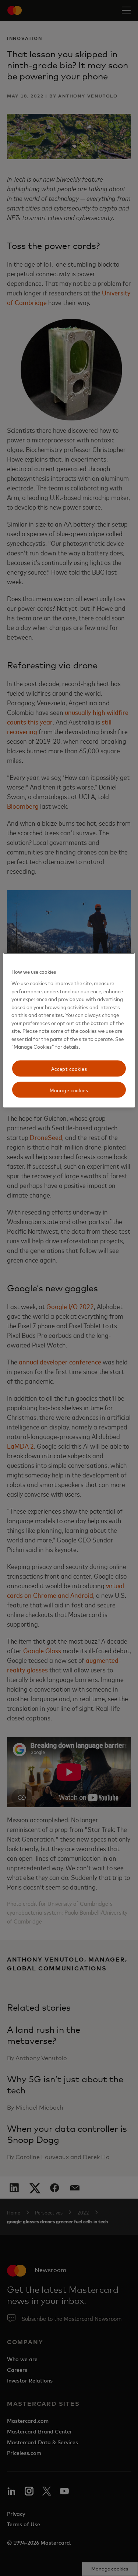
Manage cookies (69, 1090)
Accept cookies (69, 1068)
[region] (69, 1030)
